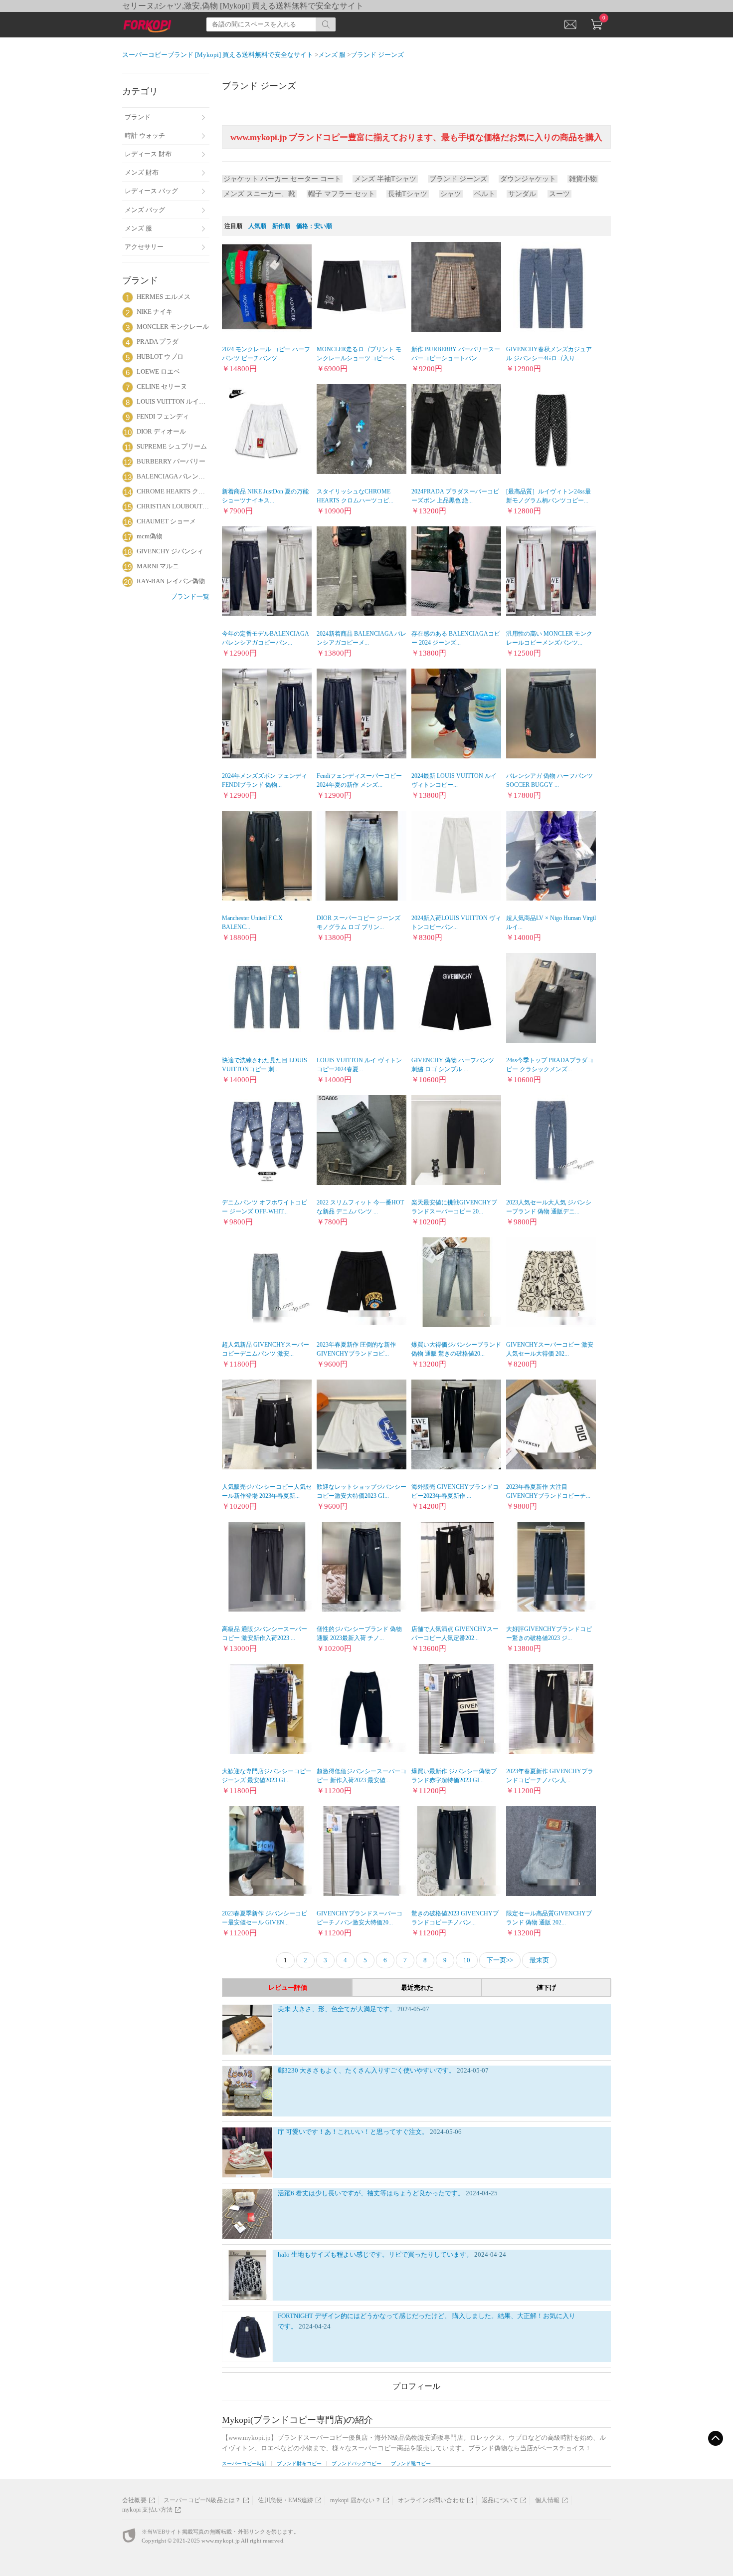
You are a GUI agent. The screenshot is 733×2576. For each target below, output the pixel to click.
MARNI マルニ (158, 566)
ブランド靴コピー (411, 2463)
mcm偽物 (150, 536)
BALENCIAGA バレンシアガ (173, 476)
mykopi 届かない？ (355, 2500)
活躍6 (287, 2193)
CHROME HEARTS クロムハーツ (173, 491)
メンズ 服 (138, 228)
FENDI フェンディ (163, 416)
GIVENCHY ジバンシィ (170, 551)
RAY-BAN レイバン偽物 (171, 581)
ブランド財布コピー (299, 2463)
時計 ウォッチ (145, 135)
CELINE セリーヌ (162, 386)
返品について (500, 2500)
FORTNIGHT (296, 2316)
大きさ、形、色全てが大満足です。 (345, 2009)
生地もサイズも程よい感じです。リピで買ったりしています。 (383, 2254)
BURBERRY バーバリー (171, 461)
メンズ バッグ (145, 210)
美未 (285, 2009)
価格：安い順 (314, 226)
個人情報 (547, 2500)
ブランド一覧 (190, 596)
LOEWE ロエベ (158, 371)
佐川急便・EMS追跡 (285, 2500)
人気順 (257, 226)
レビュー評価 (288, 1988)
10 (467, 1960)
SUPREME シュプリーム (172, 446)
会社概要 (134, 2500)
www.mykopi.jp (221, 2541)
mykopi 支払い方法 (147, 2510)
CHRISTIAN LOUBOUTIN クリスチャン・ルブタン (173, 506)
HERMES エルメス (164, 297)
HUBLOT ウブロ (160, 356)
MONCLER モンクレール (173, 327)
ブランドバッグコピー (357, 2463)
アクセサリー (144, 247)
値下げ (546, 1988)
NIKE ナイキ (155, 312)
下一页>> (500, 1960)
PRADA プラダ (158, 342)
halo (284, 2254)
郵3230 (289, 2070)
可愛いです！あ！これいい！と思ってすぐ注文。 (358, 2132)
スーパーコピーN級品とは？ (202, 2500)
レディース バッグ (151, 191)
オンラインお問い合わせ (431, 2500)
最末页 (539, 1960)
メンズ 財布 (142, 172)
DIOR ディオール (161, 431)
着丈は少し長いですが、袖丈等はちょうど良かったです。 (381, 2193)
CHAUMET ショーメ (166, 521)
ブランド (138, 117)
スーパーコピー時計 (244, 2463)
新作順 (281, 226)
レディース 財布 (148, 154)
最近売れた (417, 1988)
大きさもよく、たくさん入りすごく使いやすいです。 (378, 2070)
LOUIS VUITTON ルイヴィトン (173, 401)
